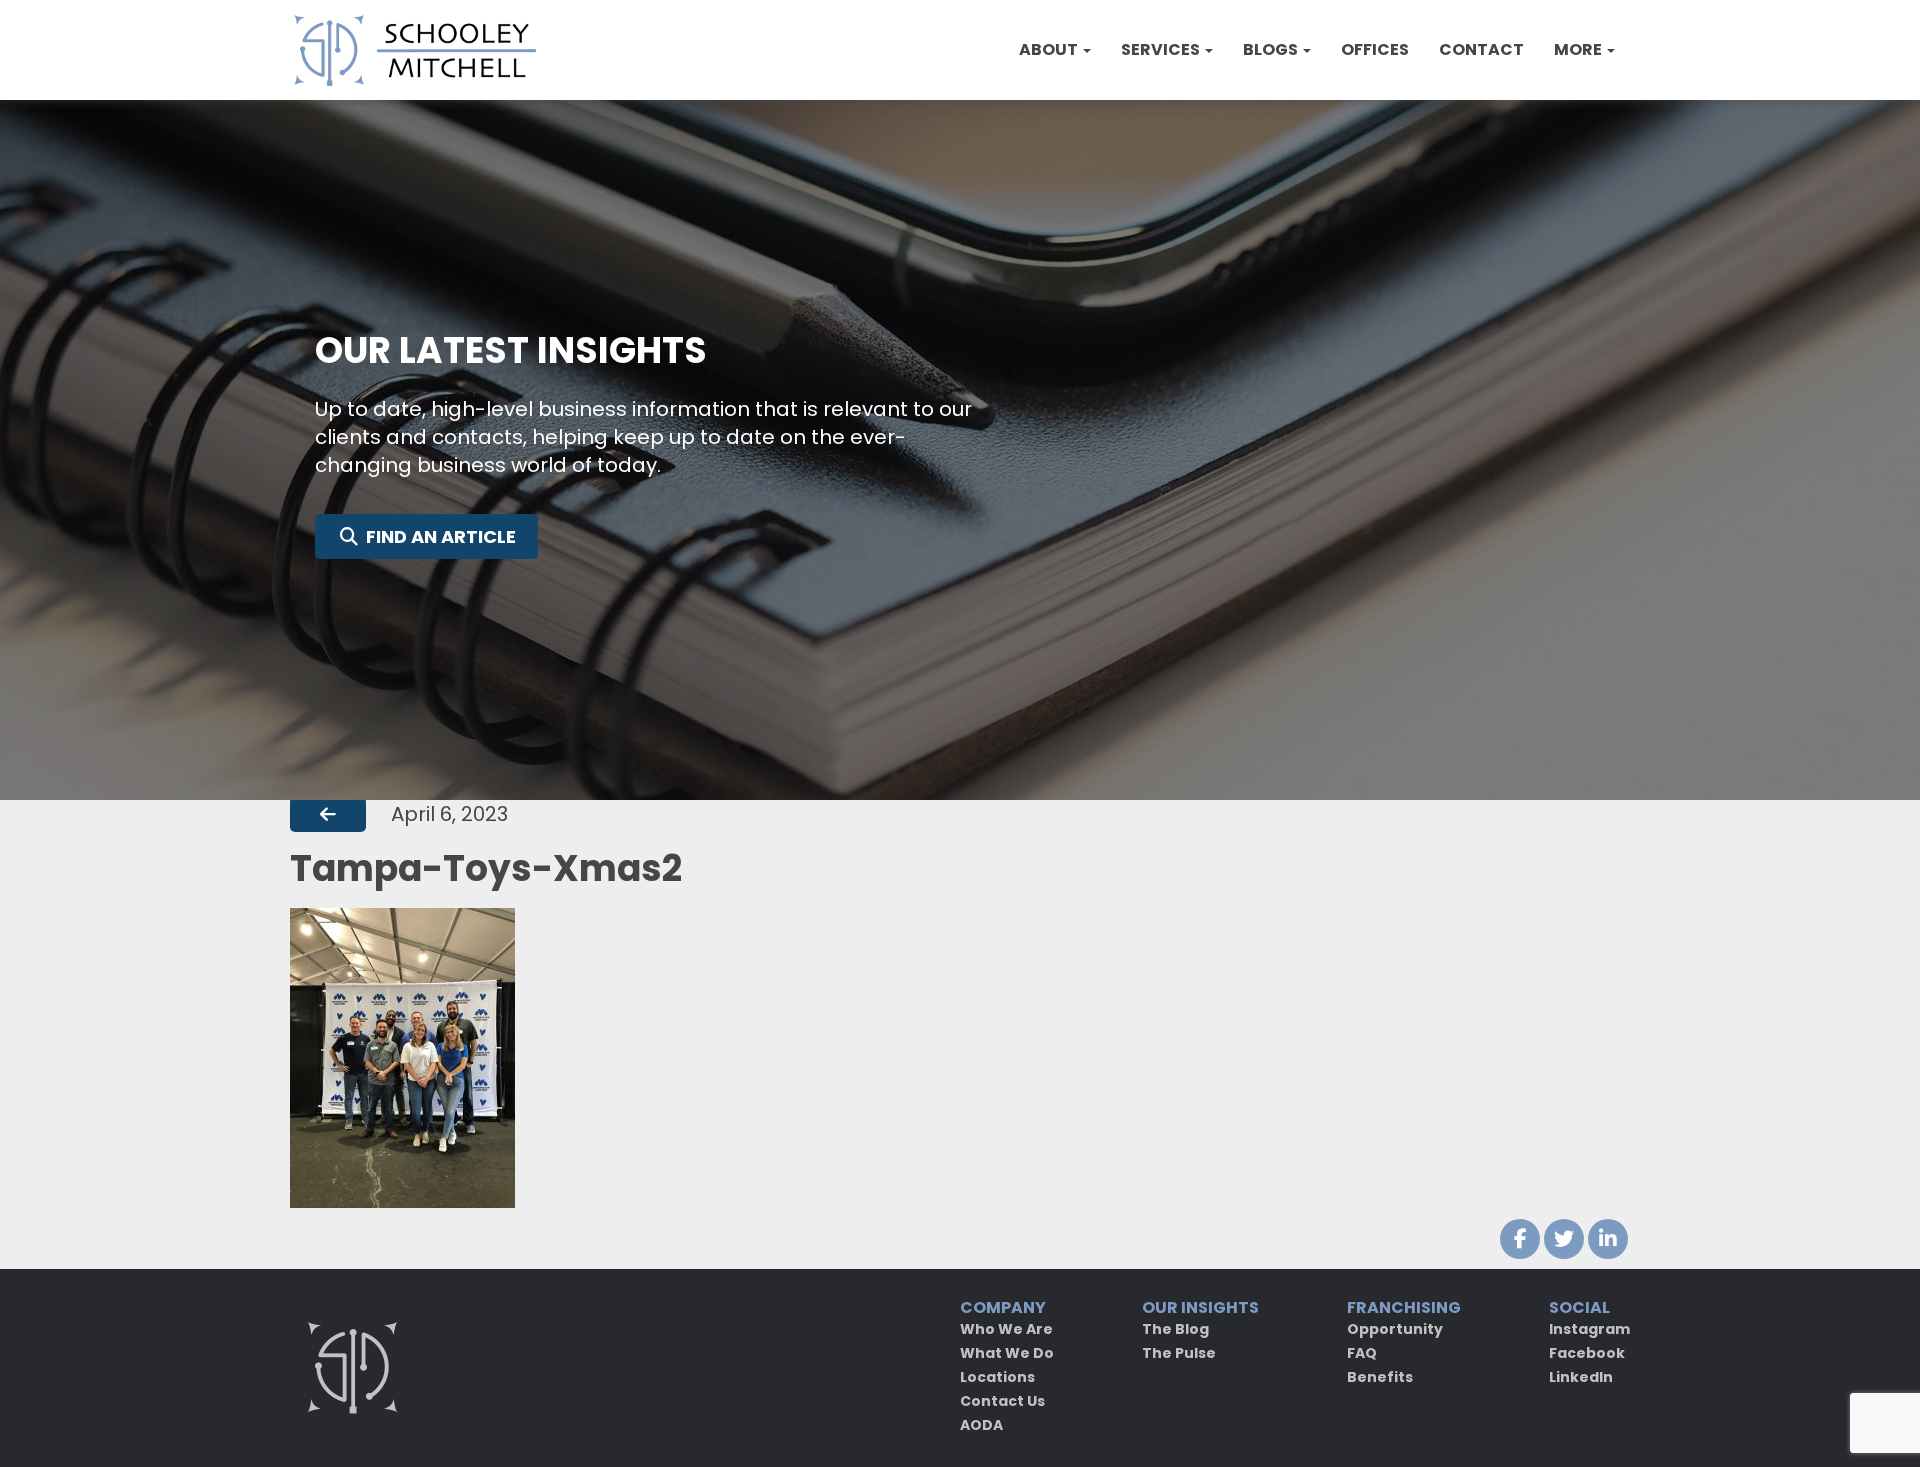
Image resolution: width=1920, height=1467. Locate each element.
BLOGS (1272, 49)
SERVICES (1162, 49)
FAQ (1362, 1353)
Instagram (1589, 1329)
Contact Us (1002, 1401)
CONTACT (1481, 49)
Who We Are (1006, 1329)
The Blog (1175, 1329)
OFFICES (1375, 49)
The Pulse (1179, 1353)
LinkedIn (1581, 1377)
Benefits (1380, 1377)
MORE (1579, 49)
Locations (997, 1377)
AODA (981, 1425)
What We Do (1007, 1353)
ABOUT (1050, 49)
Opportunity (1395, 1329)
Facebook (1587, 1353)
